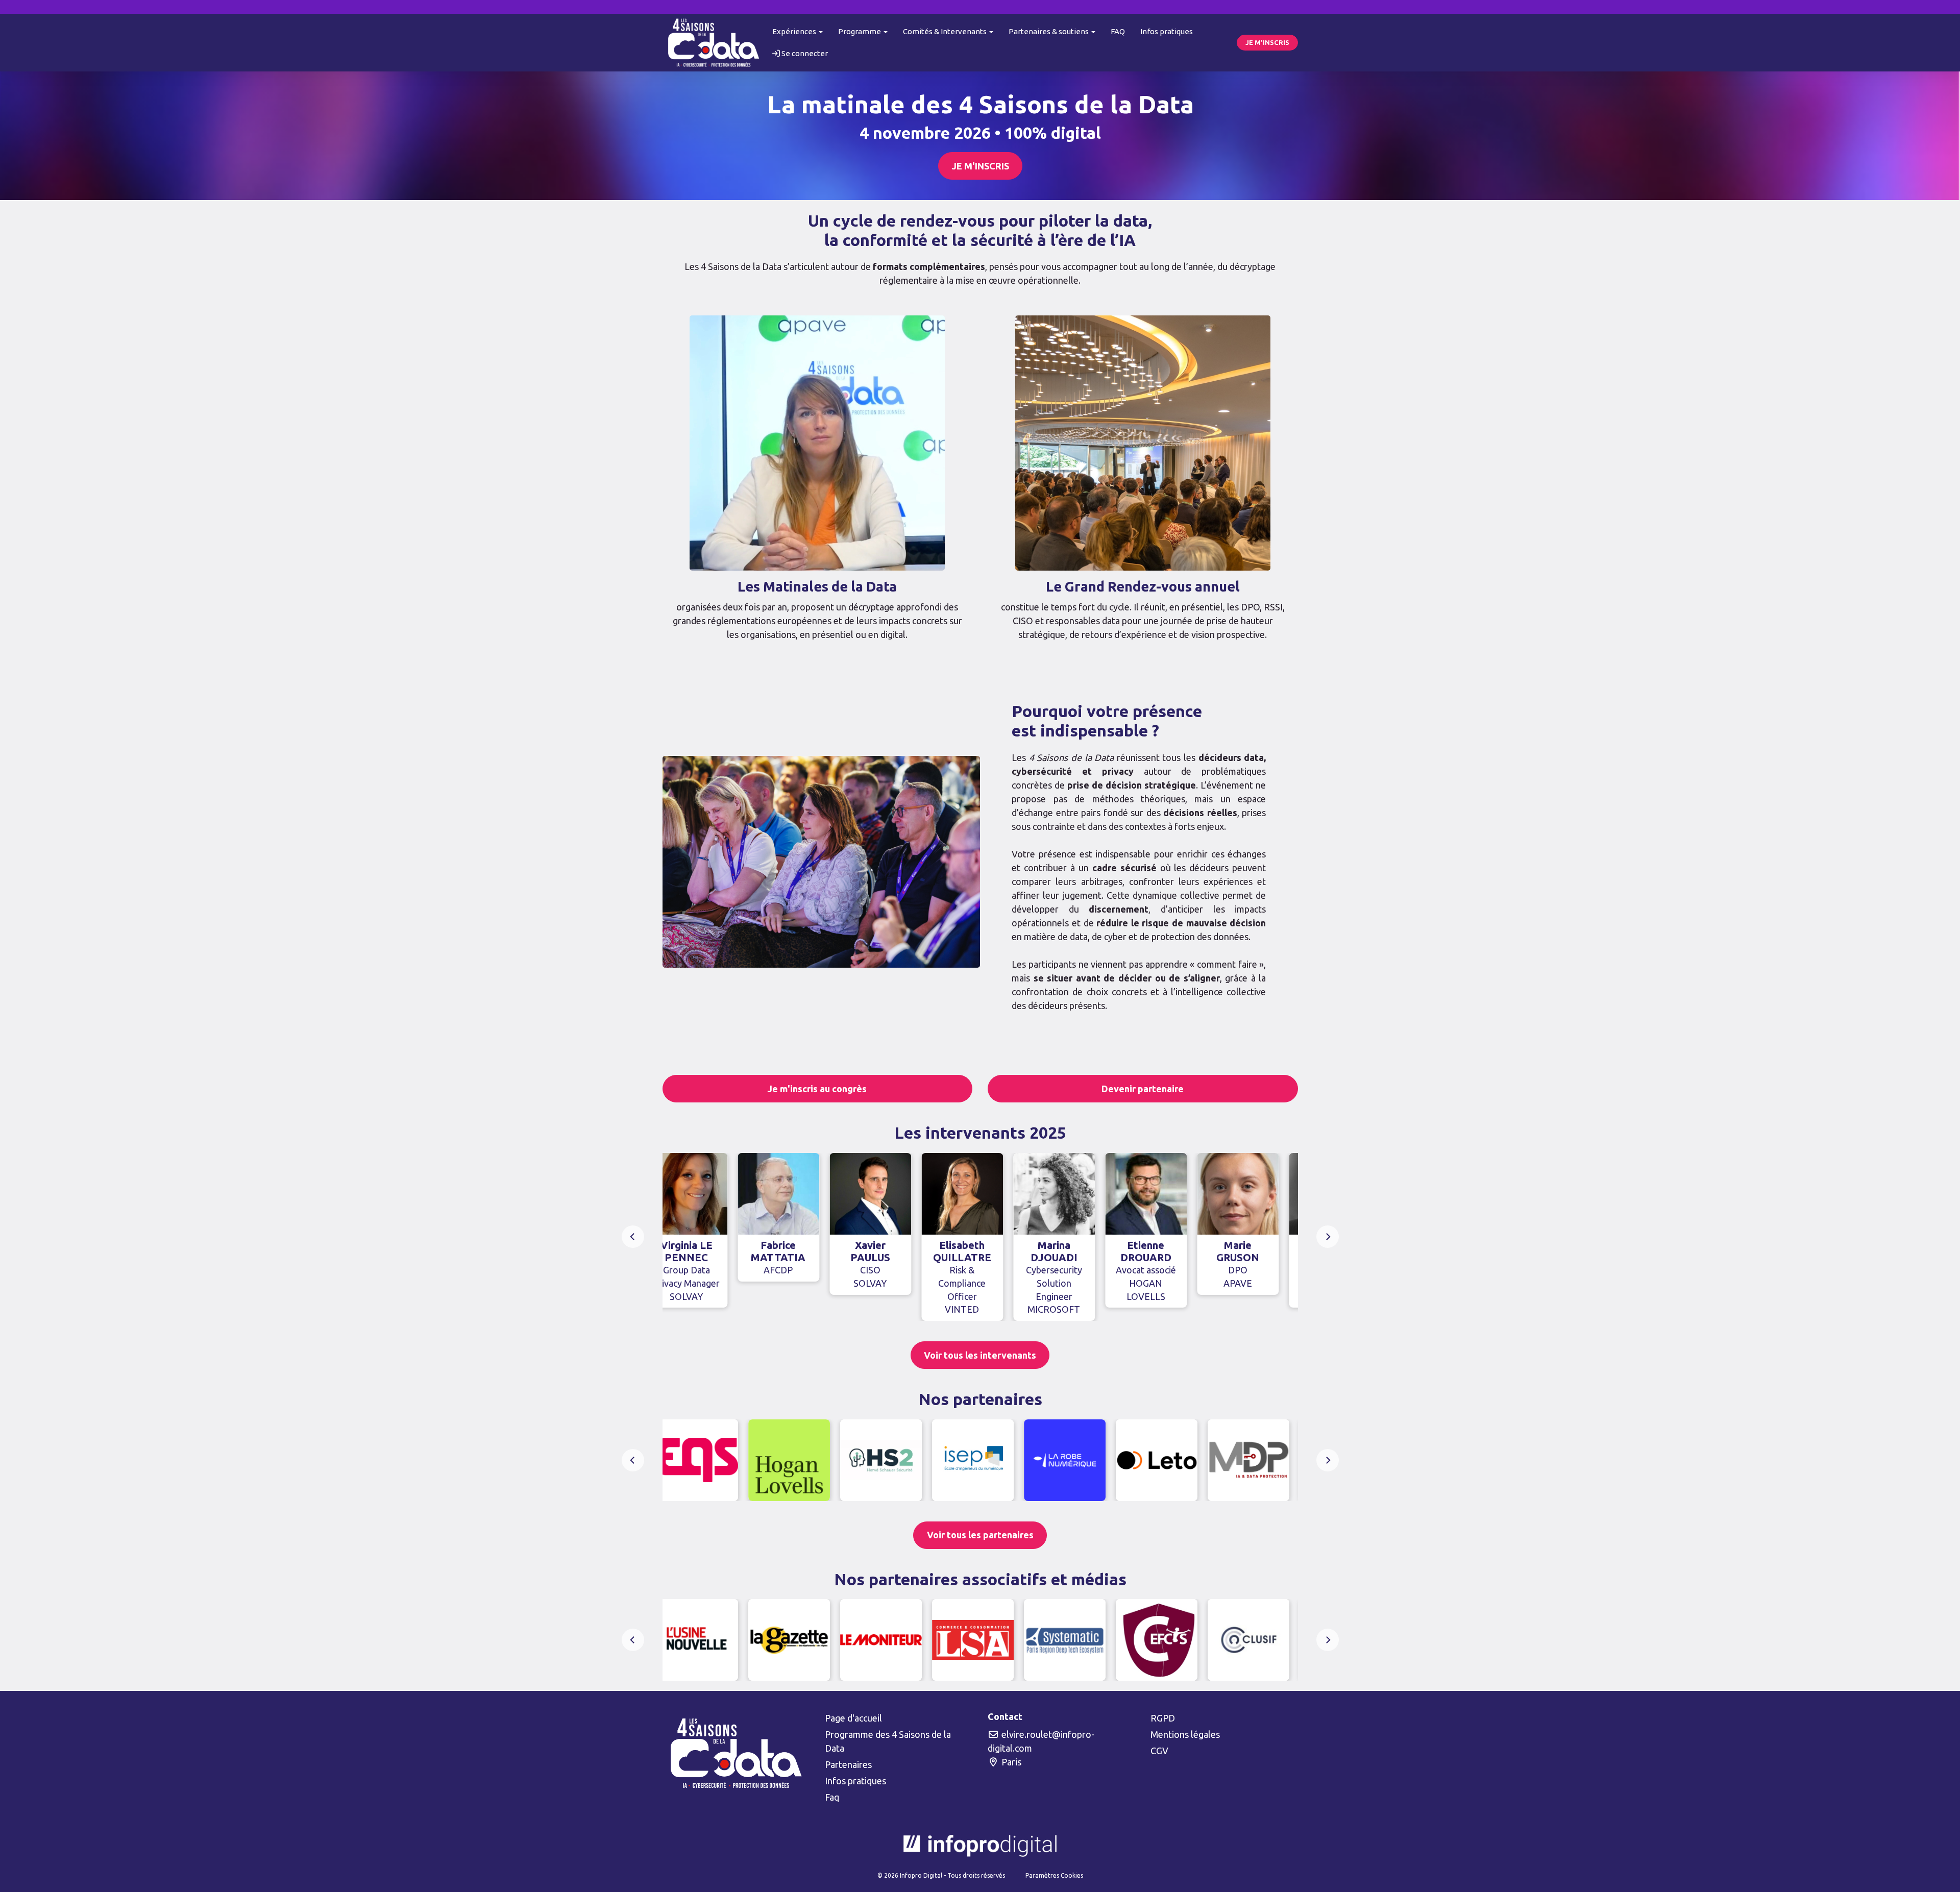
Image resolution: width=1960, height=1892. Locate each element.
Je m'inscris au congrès (817, 1089)
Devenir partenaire (1143, 1089)
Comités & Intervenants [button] (946, 31)
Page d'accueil (853, 1718)
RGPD (1163, 1718)
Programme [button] (860, 31)
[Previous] (633, 1237)
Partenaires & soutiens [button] (1049, 31)
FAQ (1118, 31)
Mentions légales (1185, 1734)
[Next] (1328, 1237)
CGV (1159, 1751)
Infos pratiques (1167, 31)
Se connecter (804, 53)
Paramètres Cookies (1054, 1875)
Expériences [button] (795, 31)
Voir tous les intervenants (980, 1355)
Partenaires (848, 1764)
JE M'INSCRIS (1267, 42)
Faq (832, 1797)
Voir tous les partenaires (980, 1535)
